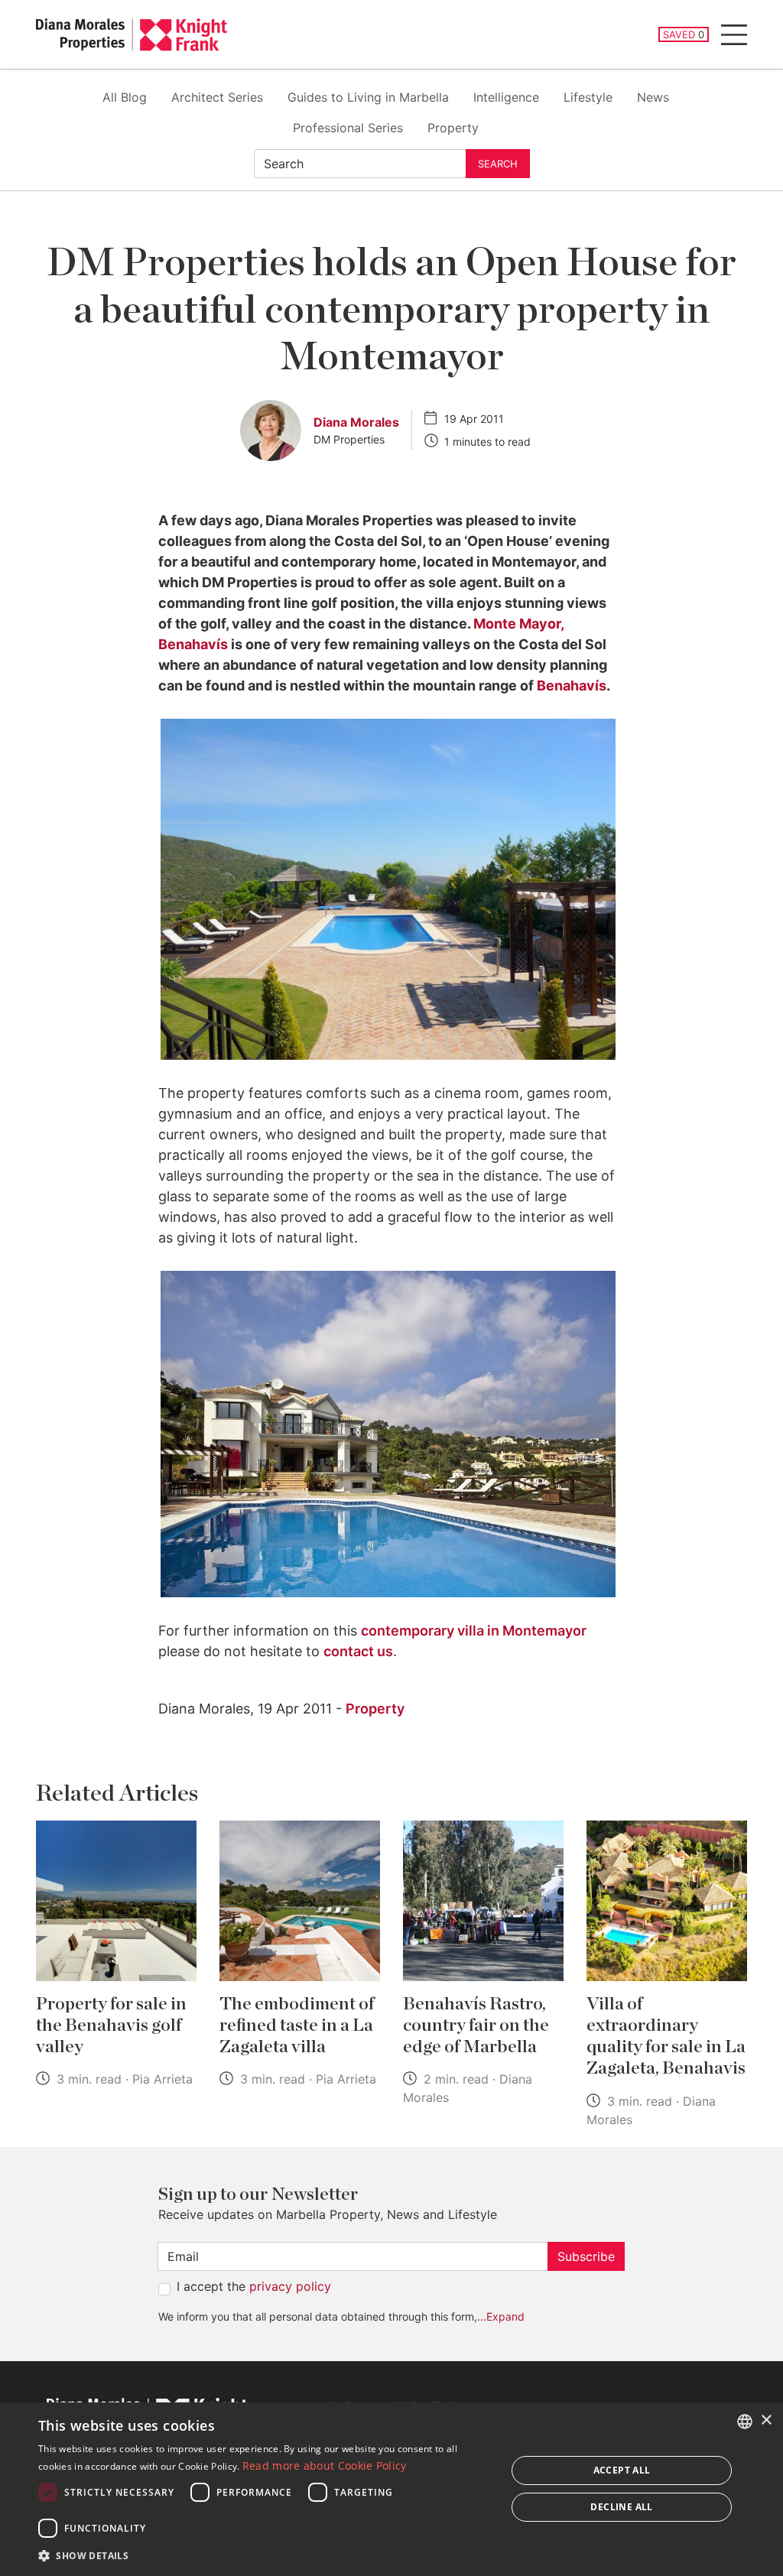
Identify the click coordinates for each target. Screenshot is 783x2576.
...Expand (501, 2316)
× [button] (766, 2420)
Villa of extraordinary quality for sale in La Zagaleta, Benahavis (666, 2036)
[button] (265, 2555)
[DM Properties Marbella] (132, 35)
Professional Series (348, 128)
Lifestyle (588, 97)
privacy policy (290, 2286)
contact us (358, 1651)
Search (498, 164)
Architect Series (217, 97)
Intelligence (506, 97)
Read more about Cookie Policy (325, 2466)
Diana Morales (356, 422)
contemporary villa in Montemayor (474, 1631)
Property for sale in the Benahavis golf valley (111, 2025)
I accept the (254, 2286)
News (653, 97)
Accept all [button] (622, 2470)
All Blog (125, 97)
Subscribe (586, 2256)
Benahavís (572, 685)
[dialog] (391, 2489)
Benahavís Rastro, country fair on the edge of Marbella (476, 2025)
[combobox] (745, 2422)
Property (453, 128)
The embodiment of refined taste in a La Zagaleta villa (297, 2025)
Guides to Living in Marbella (368, 97)
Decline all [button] (621, 2507)
